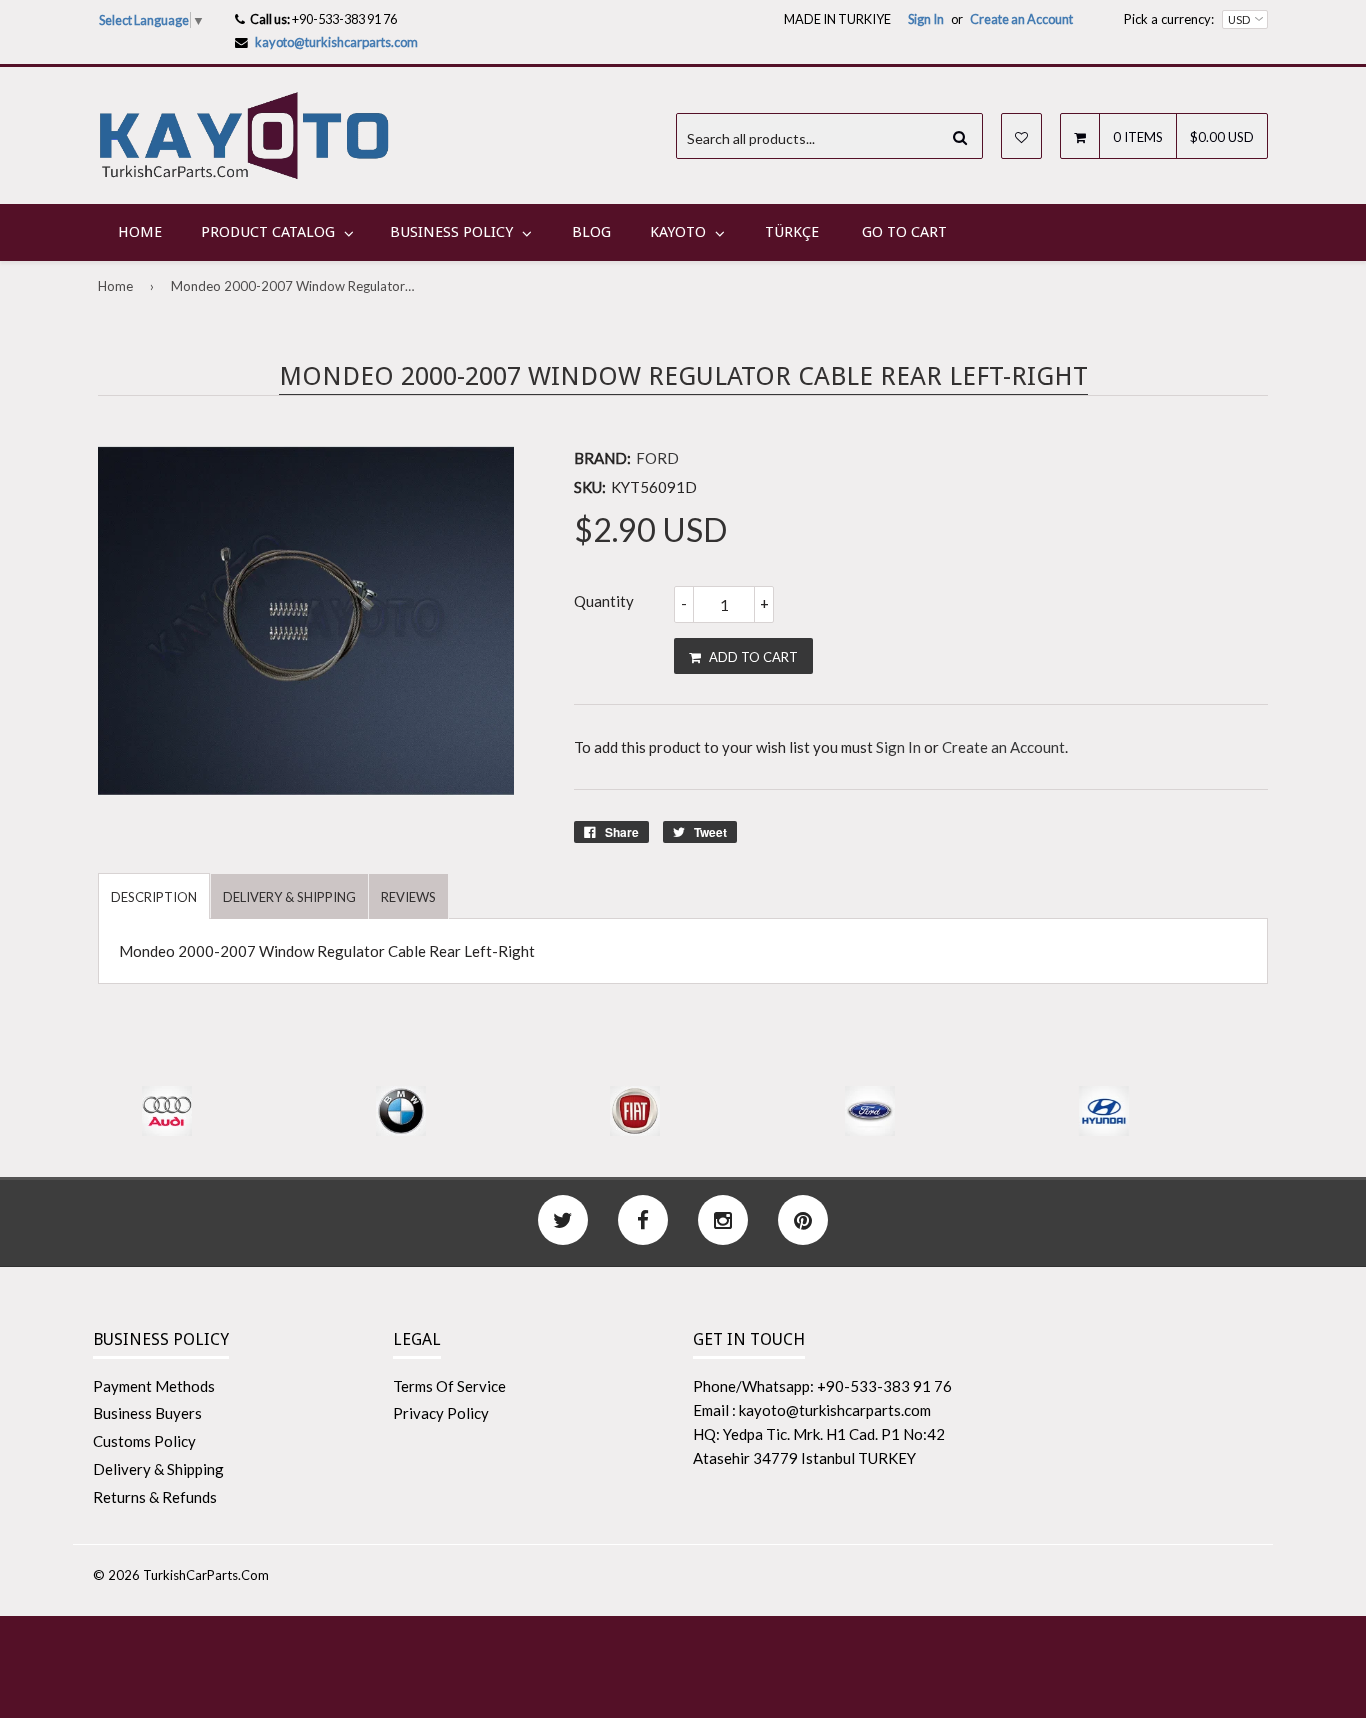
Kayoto (678, 232)
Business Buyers (147, 1413)
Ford (657, 458)
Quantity (604, 601)
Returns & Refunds (155, 1497)
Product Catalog (268, 232)
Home (140, 232)
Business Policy (451, 232)
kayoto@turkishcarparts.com (336, 42)
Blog (591, 232)
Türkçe (792, 232)
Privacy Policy (441, 1413)
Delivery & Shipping (158, 1469)
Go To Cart (904, 232)
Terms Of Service (449, 1386)
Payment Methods (154, 1386)
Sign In (926, 19)
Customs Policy (144, 1441)
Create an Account (1021, 19)
